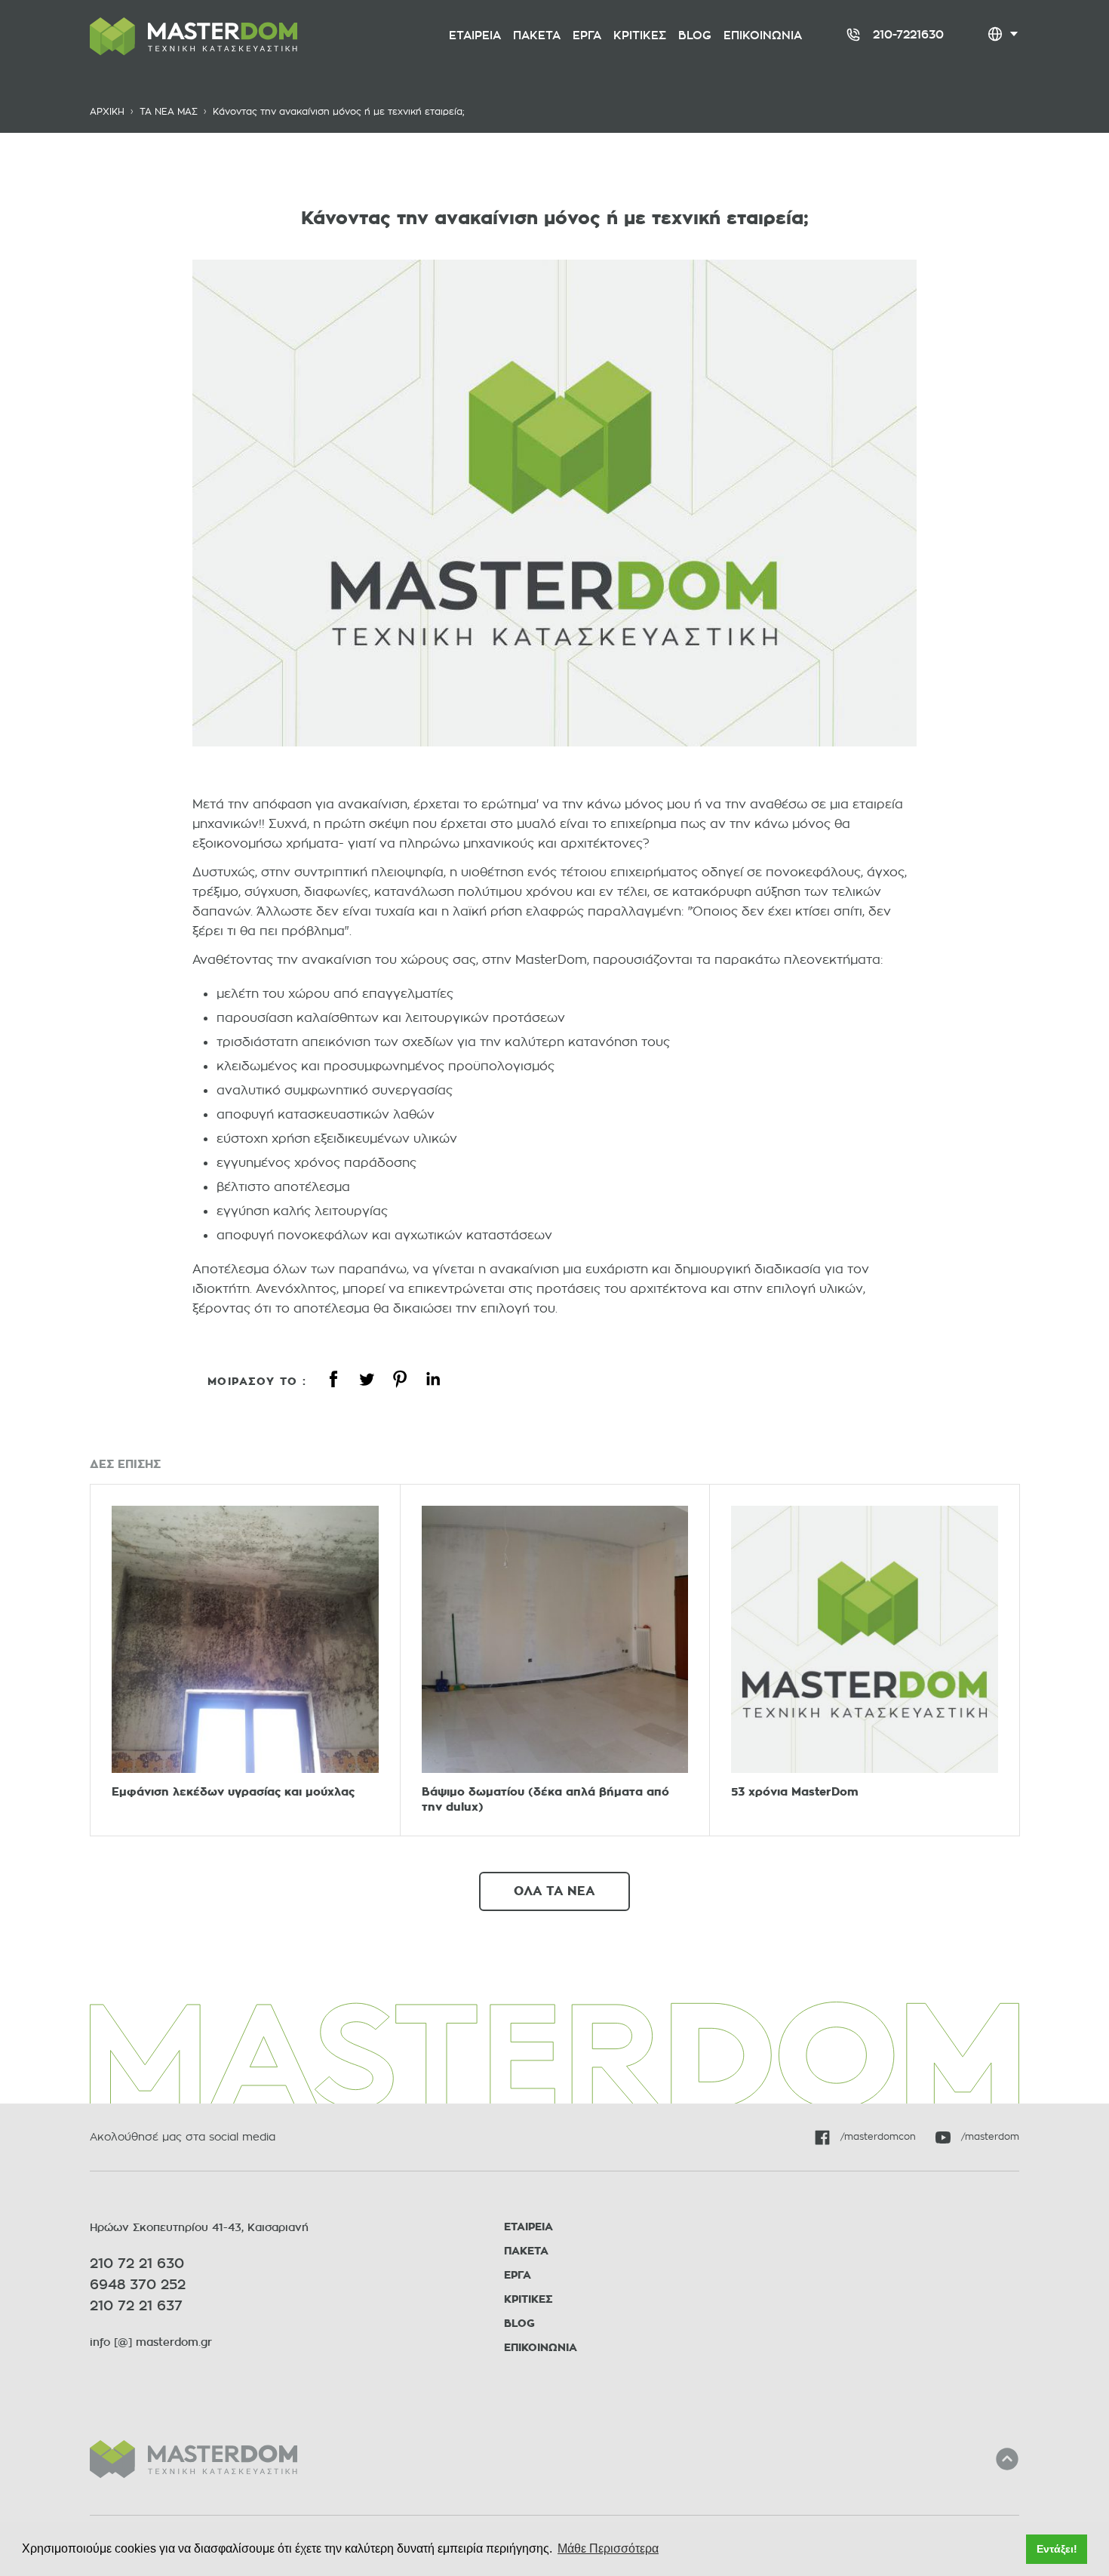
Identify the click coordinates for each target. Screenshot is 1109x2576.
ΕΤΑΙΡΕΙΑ (528, 2227)
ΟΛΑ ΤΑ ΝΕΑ (554, 1891)
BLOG (519, 2324)
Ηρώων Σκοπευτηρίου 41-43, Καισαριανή (199, 2227)
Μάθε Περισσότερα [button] (608, 2548)
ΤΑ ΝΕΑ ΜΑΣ (169, 111)
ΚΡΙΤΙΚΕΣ (528, 2299)
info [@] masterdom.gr (151, 2342)
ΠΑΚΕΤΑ (526, 2251)
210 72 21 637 (136, 2306)
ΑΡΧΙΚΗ (107, 111)
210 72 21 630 (137, 2264)
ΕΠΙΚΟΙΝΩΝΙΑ (541, 2348)
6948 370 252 (138, 2285)
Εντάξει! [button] (1057, 2549)
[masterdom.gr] (194, 2459)
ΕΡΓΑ (518, 2275)
